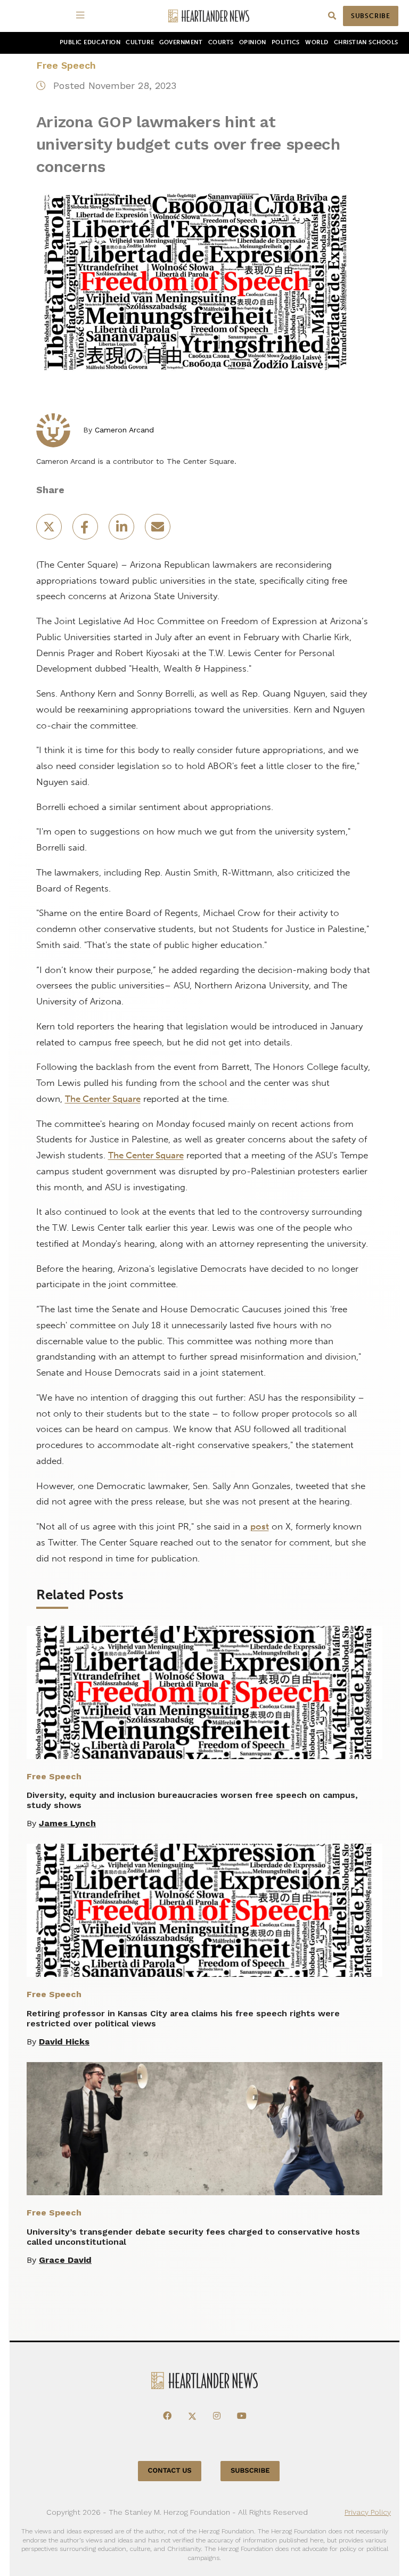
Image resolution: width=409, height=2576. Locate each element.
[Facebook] (167, 2416)
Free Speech (66, 65)
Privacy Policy (368, 2512)
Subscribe (371, 16)
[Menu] (82, 16)
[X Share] (50, 530)
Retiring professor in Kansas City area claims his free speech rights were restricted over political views (183, 2018)
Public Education (90, 42)
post (260, 1526)
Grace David (65, 2260)
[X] (192, 2416)
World (317, 42)
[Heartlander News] (209, 16)
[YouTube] (242, 2416)
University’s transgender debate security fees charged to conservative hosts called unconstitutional (193, 2237)
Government (181, 42)
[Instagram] (217, 2416)
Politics (286, 42)
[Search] (332, 16)
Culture (140, 42)
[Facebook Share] (86, 530)
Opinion (253, 42)
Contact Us (170, 2471)
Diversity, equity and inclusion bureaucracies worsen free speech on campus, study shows (192, 1800)
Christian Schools (366, 42)
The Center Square (103, 1099)
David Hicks (64, 2042)
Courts (221, 42)
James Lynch (67, 1823)
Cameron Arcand (124, 430)
